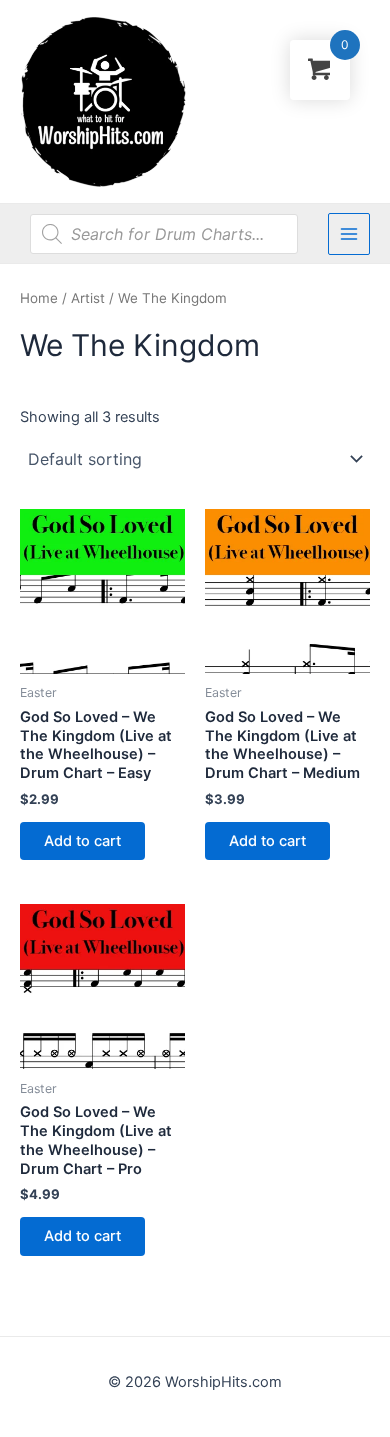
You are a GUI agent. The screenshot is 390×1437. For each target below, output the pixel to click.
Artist (88, 298)
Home (39, 298)
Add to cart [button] (82, 841)
